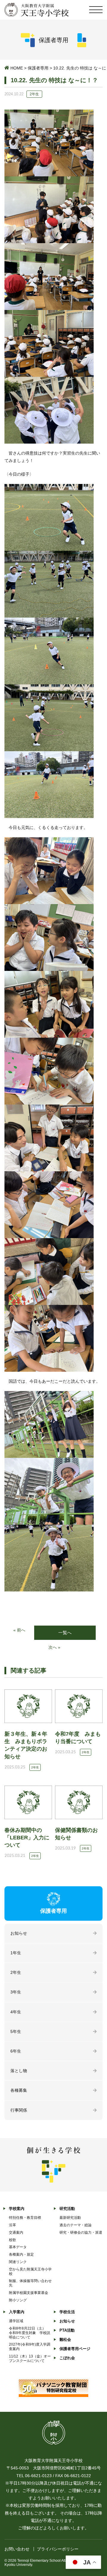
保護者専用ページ (75, 2349)
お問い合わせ (17, 2549)
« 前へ (19, 1630)
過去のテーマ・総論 (75, 2225)
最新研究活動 (70, 2218)
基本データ (18, 2247)
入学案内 (17, 2312)
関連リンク (18, 2262)
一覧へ (65, 1633)
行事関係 (19, 2110)
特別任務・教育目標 (25, 2218)
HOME (17, 68)
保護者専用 (38, 68)
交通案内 (16, 2232)
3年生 (16, 1992)
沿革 (12, 2225)
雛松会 (65, 2340)
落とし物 (19, 2071)
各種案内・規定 (21, 2254)
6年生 (16, 2051)
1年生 (16, 1953)
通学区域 (16, 2321)
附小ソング (18, 2300)
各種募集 (19, 2090)
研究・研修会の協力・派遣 (81, 2232)
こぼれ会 (67, 2358)
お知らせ (19, 1933)
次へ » (54, 1647)
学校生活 (67, 2312)
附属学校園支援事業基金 (29, 2293)
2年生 (16, 1972)
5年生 (16, 2031)
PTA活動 (67, 2330)
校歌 (12, 2240)
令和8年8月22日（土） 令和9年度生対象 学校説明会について (30, 2333)
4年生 (16, 2012)
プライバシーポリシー (58, 2549)
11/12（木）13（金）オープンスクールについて (30, 2359)
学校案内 (17, 2209)
